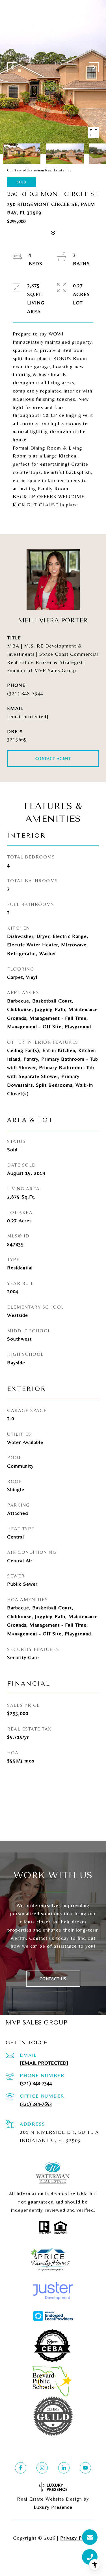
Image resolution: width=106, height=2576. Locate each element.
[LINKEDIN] (64, 2468)
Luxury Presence (53, 2507)
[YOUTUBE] (85, 2468)
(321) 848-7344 (25, 693)
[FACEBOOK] (21, 2468)
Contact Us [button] (53, 1979)
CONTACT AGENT (53, 759)
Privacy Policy (77, 2538)
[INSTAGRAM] (42, 2468)
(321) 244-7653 (36, 2104)
